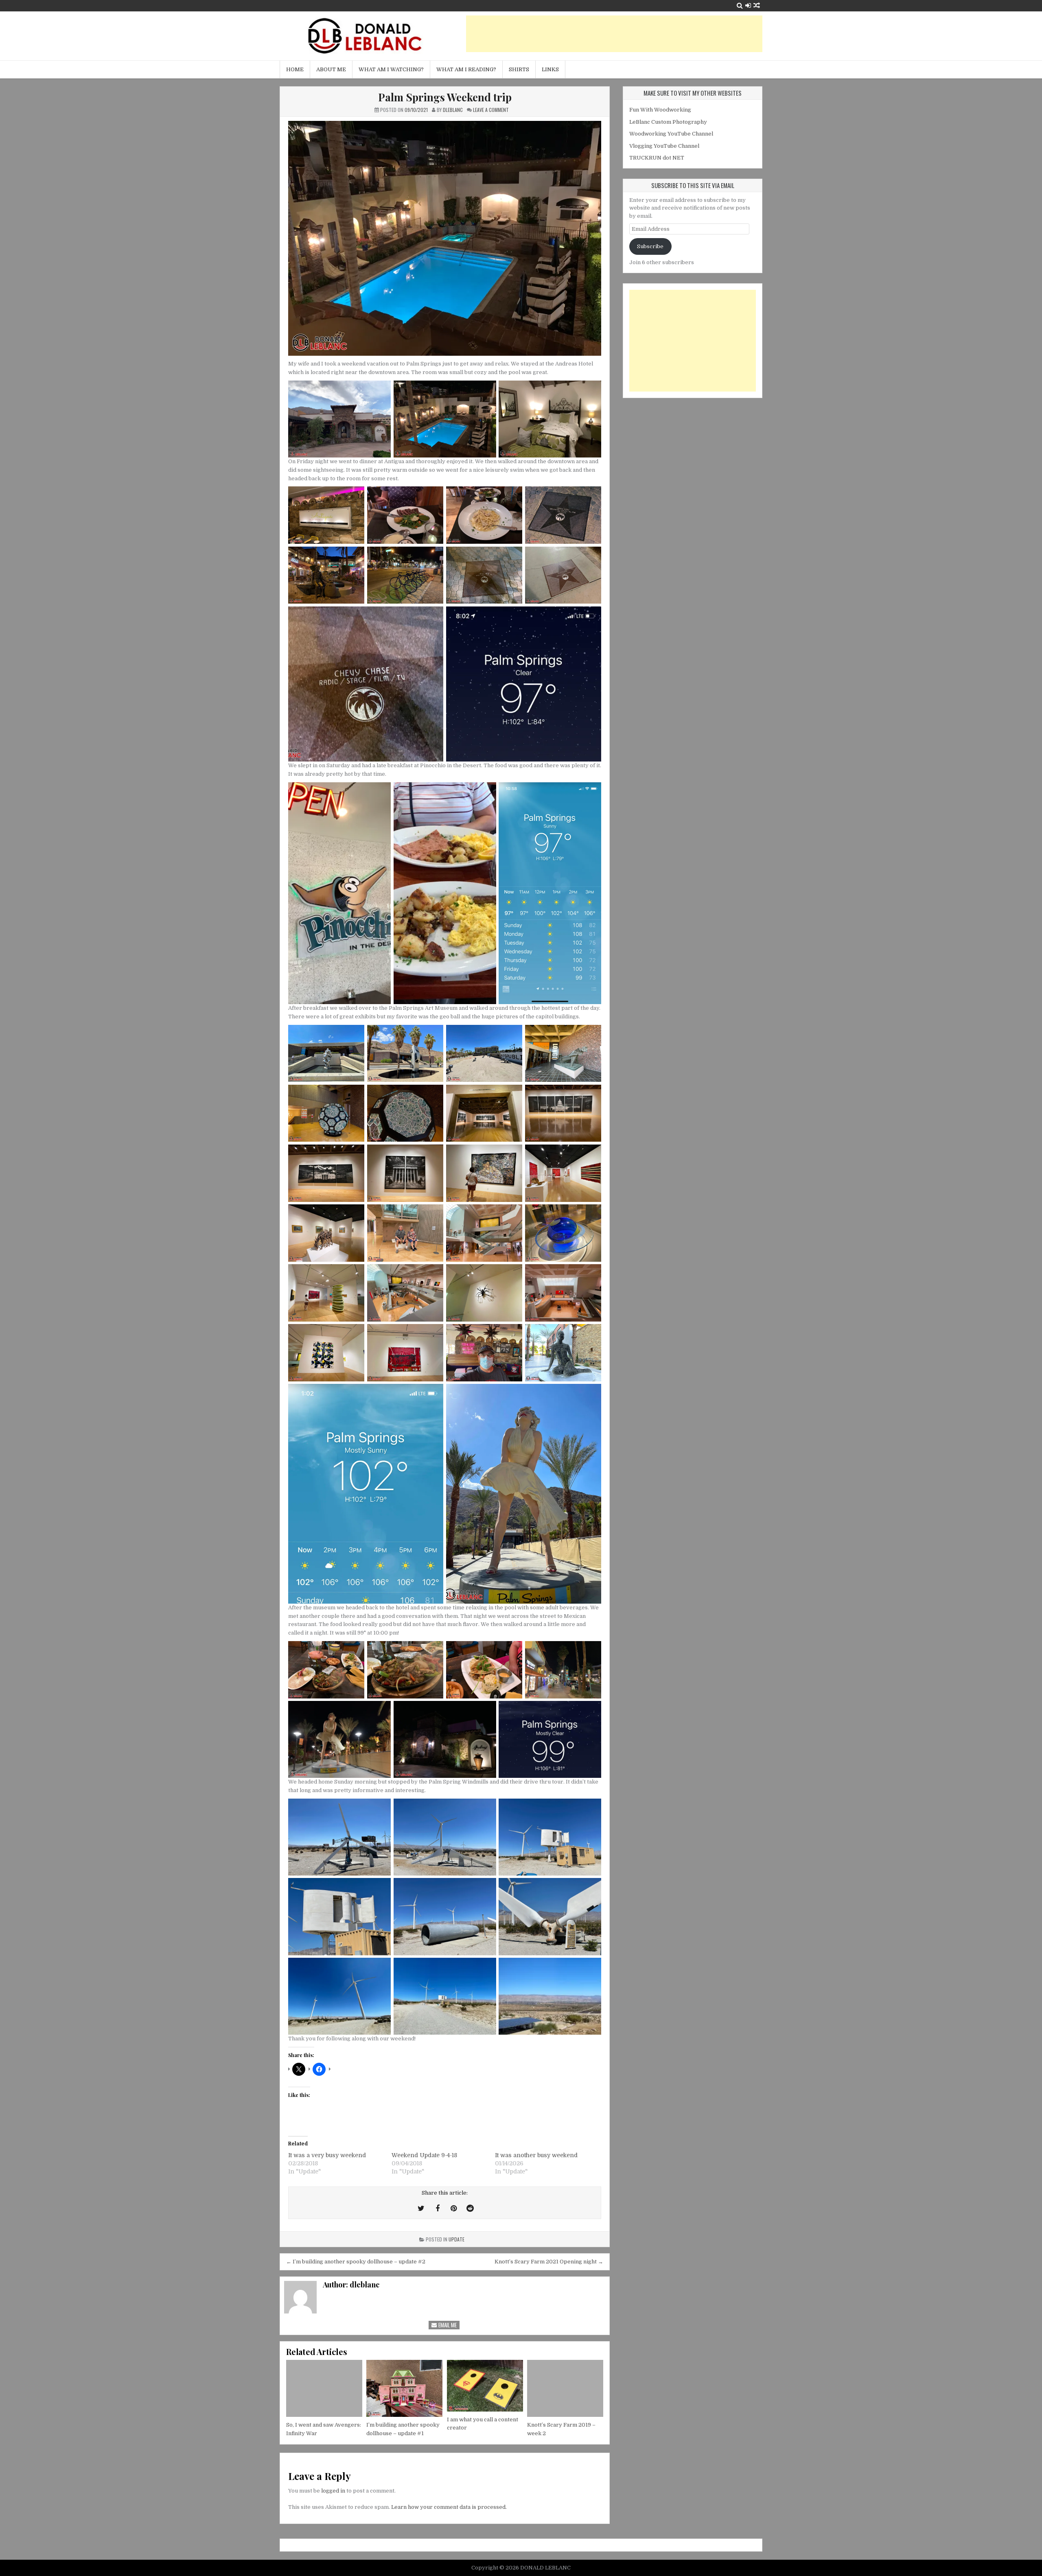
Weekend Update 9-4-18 (424, 2155)
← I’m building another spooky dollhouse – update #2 (356, 2262)
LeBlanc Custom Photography (668, 122)
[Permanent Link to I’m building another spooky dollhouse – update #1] (404, 2388)
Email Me (447, 2325)
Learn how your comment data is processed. (449, 2507)
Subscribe (650, 246)
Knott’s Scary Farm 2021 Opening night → (549, 2262)
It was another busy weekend (536, 2155)
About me (331, 69)
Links (550, 69)
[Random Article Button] (757, 5)
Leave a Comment (491, 110)
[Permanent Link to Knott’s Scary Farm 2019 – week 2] (565, 2388)
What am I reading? (466, 69)
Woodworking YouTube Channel (671, 134)
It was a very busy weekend (327, 2155)
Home (295, 69)
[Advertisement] (614, 34)
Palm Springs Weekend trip (445, 97)
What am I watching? (391, 69)
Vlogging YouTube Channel (664, 146)
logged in (333, 2491)
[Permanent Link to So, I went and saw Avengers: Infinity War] (324, 2388)
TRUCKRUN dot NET (657, 158)
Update (456, 2239)
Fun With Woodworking (660, 110)
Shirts (519, 69)
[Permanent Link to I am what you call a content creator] (485, 2386)
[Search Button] (740, 5)
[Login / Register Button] (748, 5)
